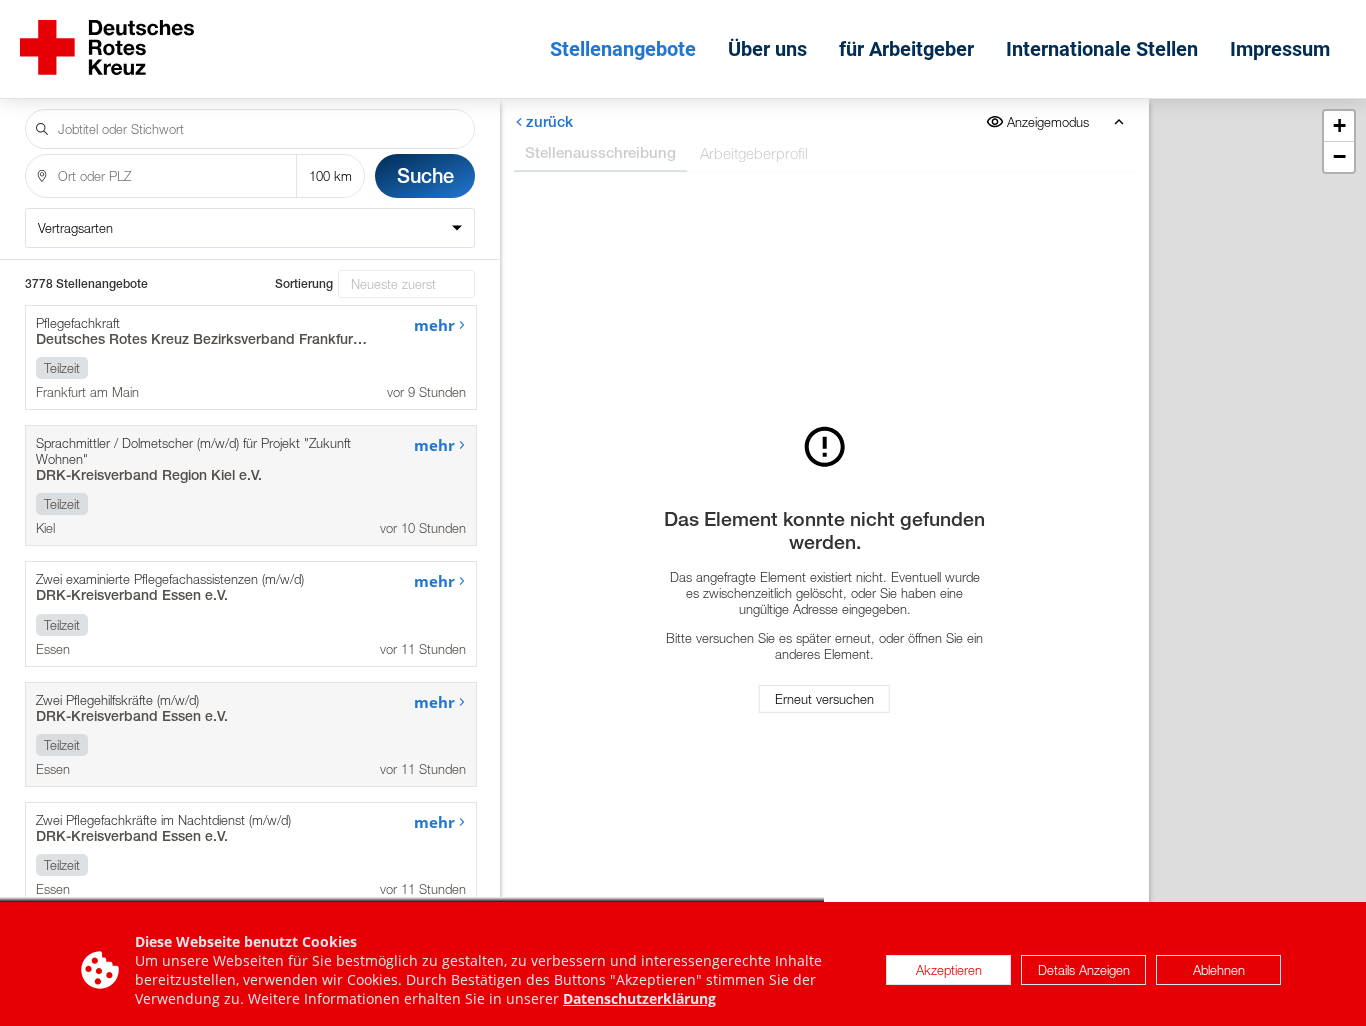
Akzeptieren (949, 970)
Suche (425, 175)
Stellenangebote (623, 49)
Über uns (767, 49)
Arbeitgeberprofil (754, 153)
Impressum (1280, 49)
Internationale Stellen (1102, 49)
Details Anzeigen (1084, 970)
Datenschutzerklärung (639, 998)
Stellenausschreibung (600, 152)
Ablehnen (1219, 970)
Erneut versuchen (825, 699)
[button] (1339, 126)
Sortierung (304, 284)
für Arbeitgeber (906, 49)
